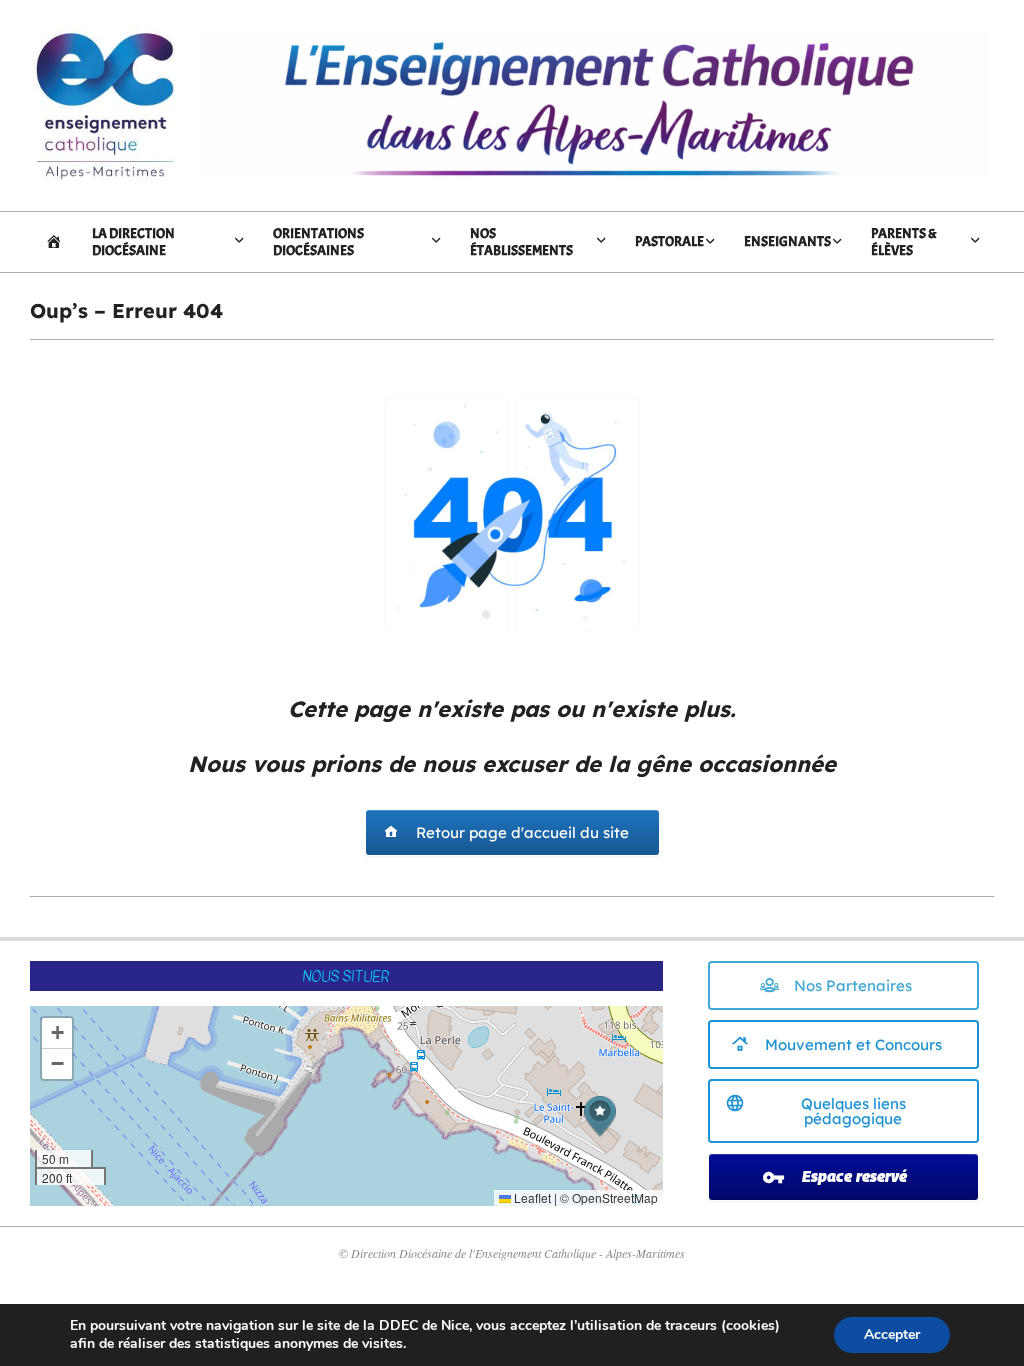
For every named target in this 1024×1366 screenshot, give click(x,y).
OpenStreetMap (615, 1197)
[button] (600, 1116)
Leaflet (531, 1197)
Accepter (892, 1334)
